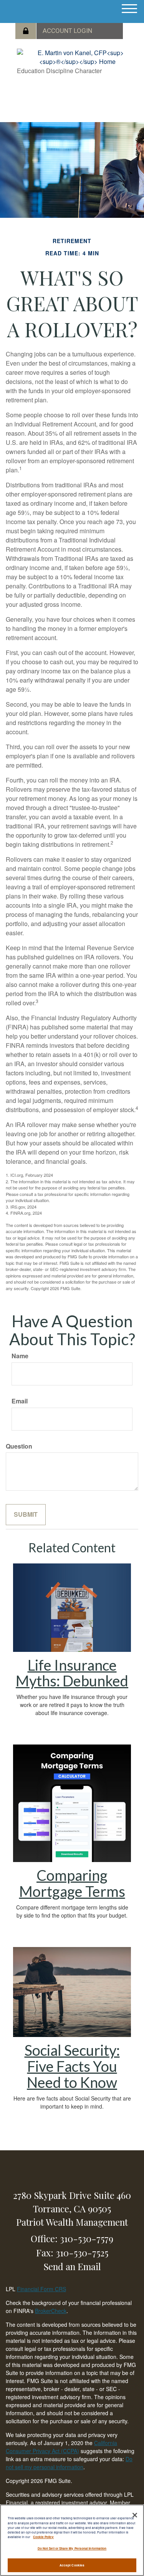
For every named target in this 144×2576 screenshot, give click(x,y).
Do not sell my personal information (69, 2463)
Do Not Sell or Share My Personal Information (72, 2548)
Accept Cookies (72, 2565)
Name (20, 1356)
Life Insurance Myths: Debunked (72, 1673)
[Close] (135, 2515)
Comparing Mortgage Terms (72, 1883)
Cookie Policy (43, 2537)
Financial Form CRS (41, 2289)
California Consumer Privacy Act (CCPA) (61, 2447)
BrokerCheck (51, 2311)
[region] (72, 2540)
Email (20, 1401)
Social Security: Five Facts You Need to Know (72, 2066)
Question (19, 1446)
